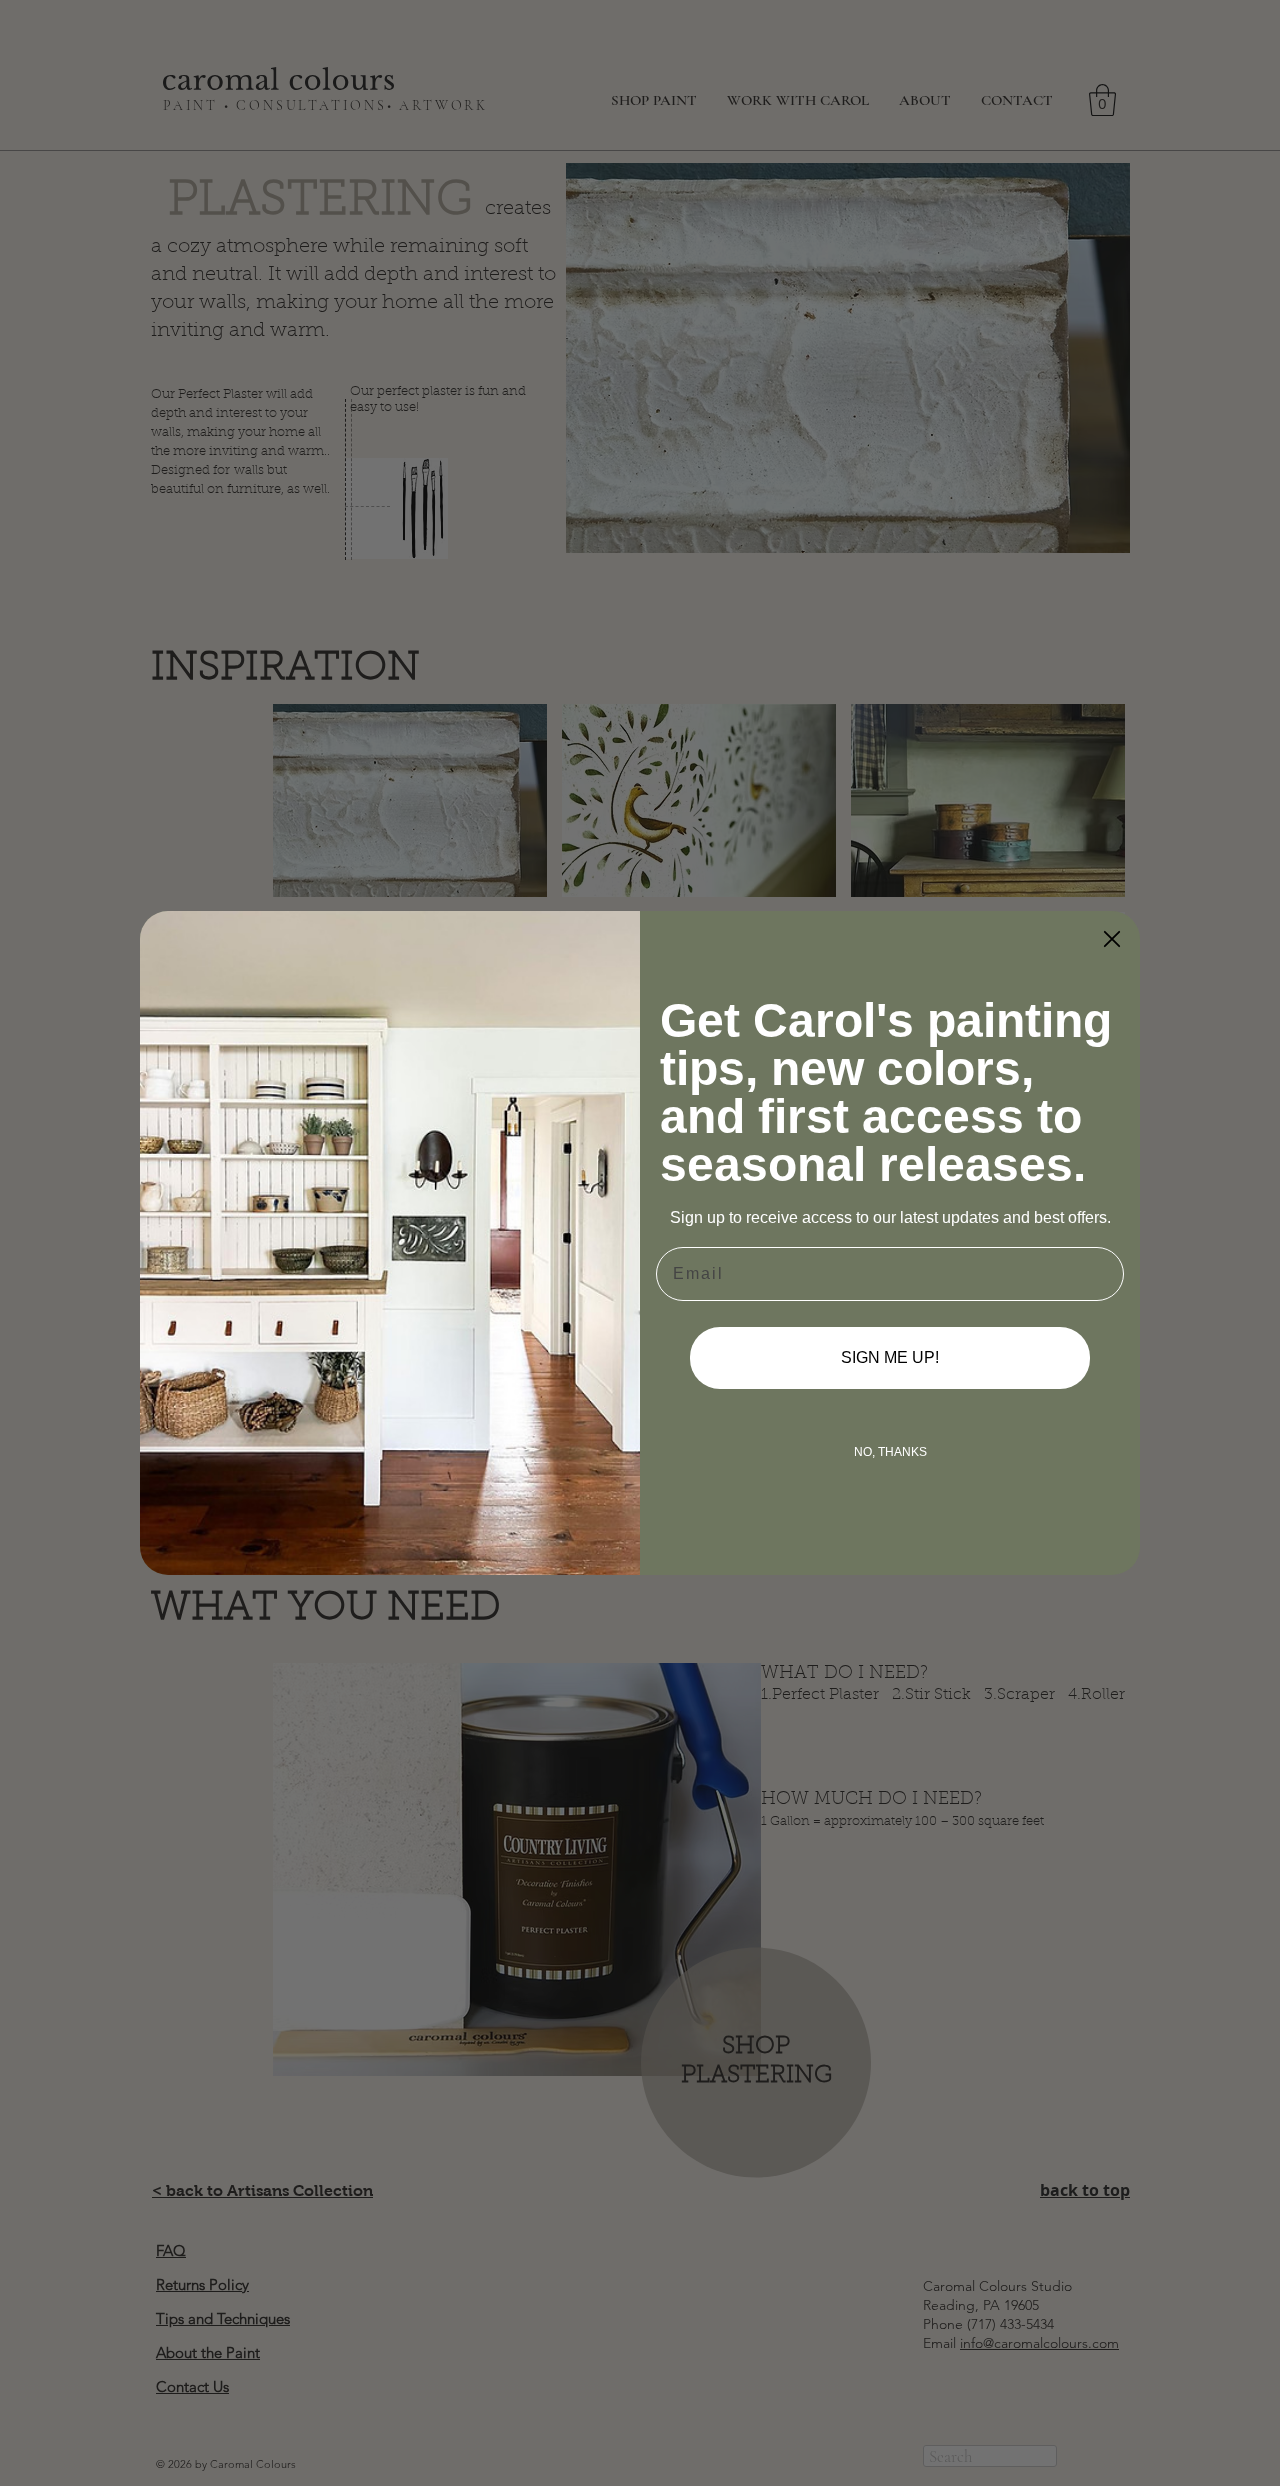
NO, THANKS (890, 1452)
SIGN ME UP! (890, 1357)
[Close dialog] (1112, 939)
